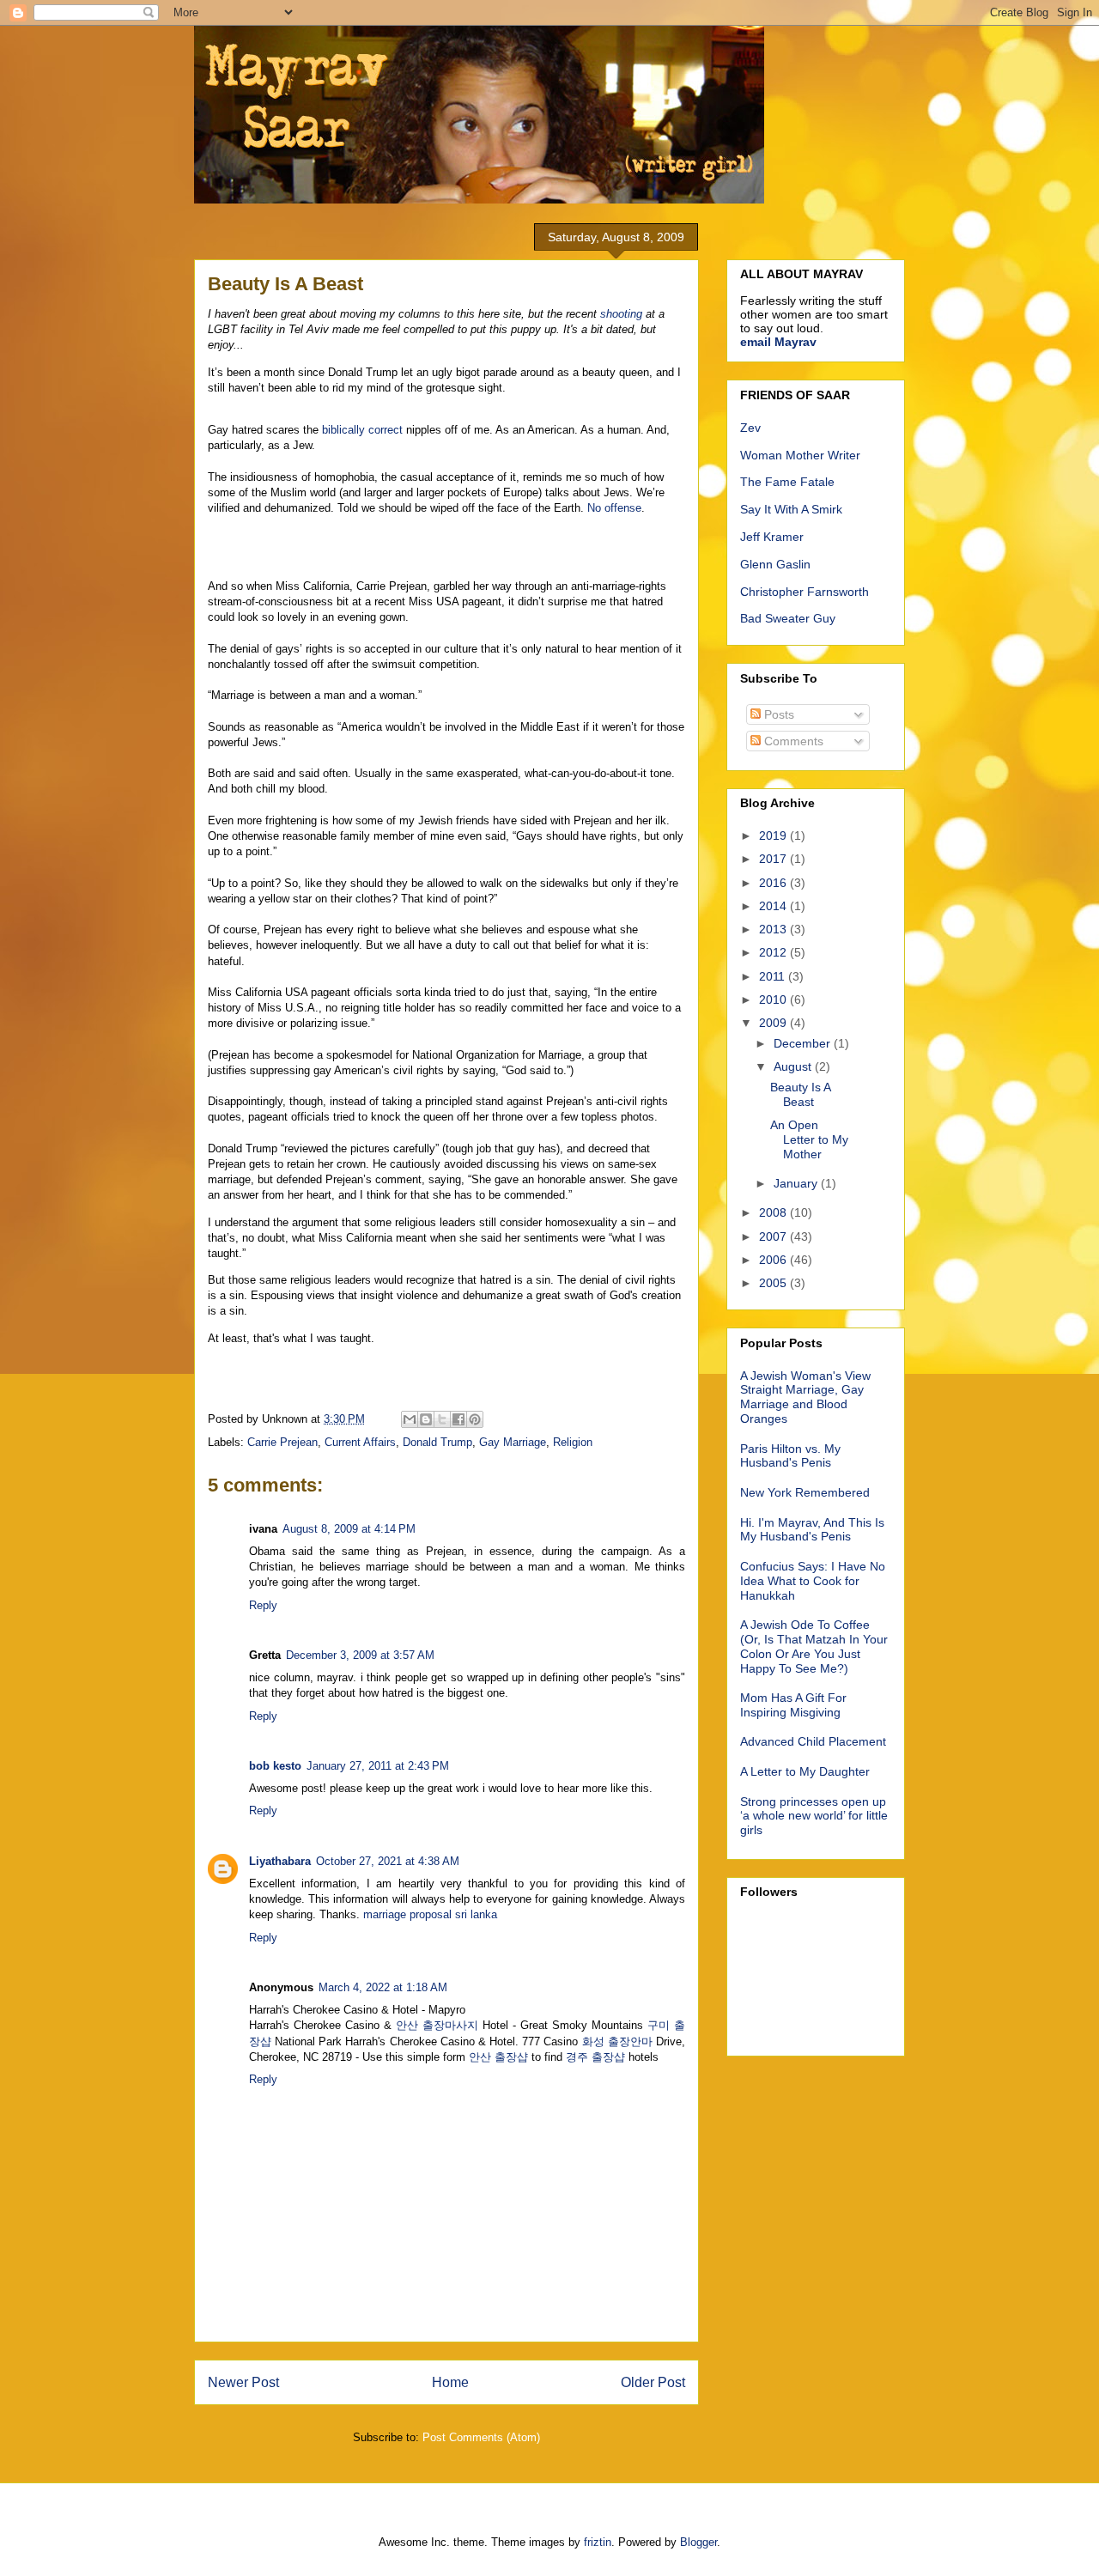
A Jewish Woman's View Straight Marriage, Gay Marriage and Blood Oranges (805, 1397)
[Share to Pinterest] (475, 1419)
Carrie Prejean (282, 1442)
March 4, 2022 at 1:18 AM (383, 1987)
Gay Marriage (513, 1442)
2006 (774, 1260)
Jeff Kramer (772, 537)
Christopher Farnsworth (805, 592)
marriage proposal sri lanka (430, 1914)
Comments (792, 741)
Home (450, 2382)
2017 (774, 859)
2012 (774, 952)
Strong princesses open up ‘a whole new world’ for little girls (814, 1816)
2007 (774, 1236)
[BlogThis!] (426, 1419)
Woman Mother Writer (800, 455)
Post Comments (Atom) (481, 2437)
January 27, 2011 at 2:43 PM (378, 1766)
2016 (774, 883)
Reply (263, 1605)
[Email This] (410, 1419)
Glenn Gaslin (775, 564)
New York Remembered (805, 1492)
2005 (774, 1283)
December (804, 1043)
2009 (774, 1023)
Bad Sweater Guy (788, 618)
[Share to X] (442, 1419)
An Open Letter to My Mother (809, 1139)
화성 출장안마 (617, 2041)
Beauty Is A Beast (800, 1094)
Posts (777, 714)
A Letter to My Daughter (805, 1771)
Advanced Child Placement (813, 1741)
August (794, 1066)
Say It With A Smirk (791, 509)
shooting (621, 314)
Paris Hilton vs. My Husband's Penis (790, 1456)
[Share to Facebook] (458, 1419)
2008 (774, 1212)
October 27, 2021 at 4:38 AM (388, 1861)
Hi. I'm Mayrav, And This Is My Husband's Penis (812, 1530)
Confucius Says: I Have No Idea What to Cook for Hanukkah (813, 1581)
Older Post (653, 2382)
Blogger (698, 2542)
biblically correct (362, 430)
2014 (774, 906)
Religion (573, 1442)
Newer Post (243, 2382)
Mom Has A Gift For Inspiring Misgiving (793, 1705)
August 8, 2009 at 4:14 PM (349, 1529)
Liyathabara (280, 1861)
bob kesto (275, 1766)
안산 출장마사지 (437, 2025)
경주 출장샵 (595, 2057)
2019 (774, 835)
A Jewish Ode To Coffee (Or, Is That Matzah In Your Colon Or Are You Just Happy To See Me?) (814, 1646)
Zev (750, 428)
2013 (774, 929)
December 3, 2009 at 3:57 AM (360, 1655)
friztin (598, 2542)
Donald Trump (437, 1442)
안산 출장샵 (498, 2057)
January (797, 1183)
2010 (774, 999)
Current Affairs (360, 1442)
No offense (614, 508)
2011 (774, 976)
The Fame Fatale (787, 482)
